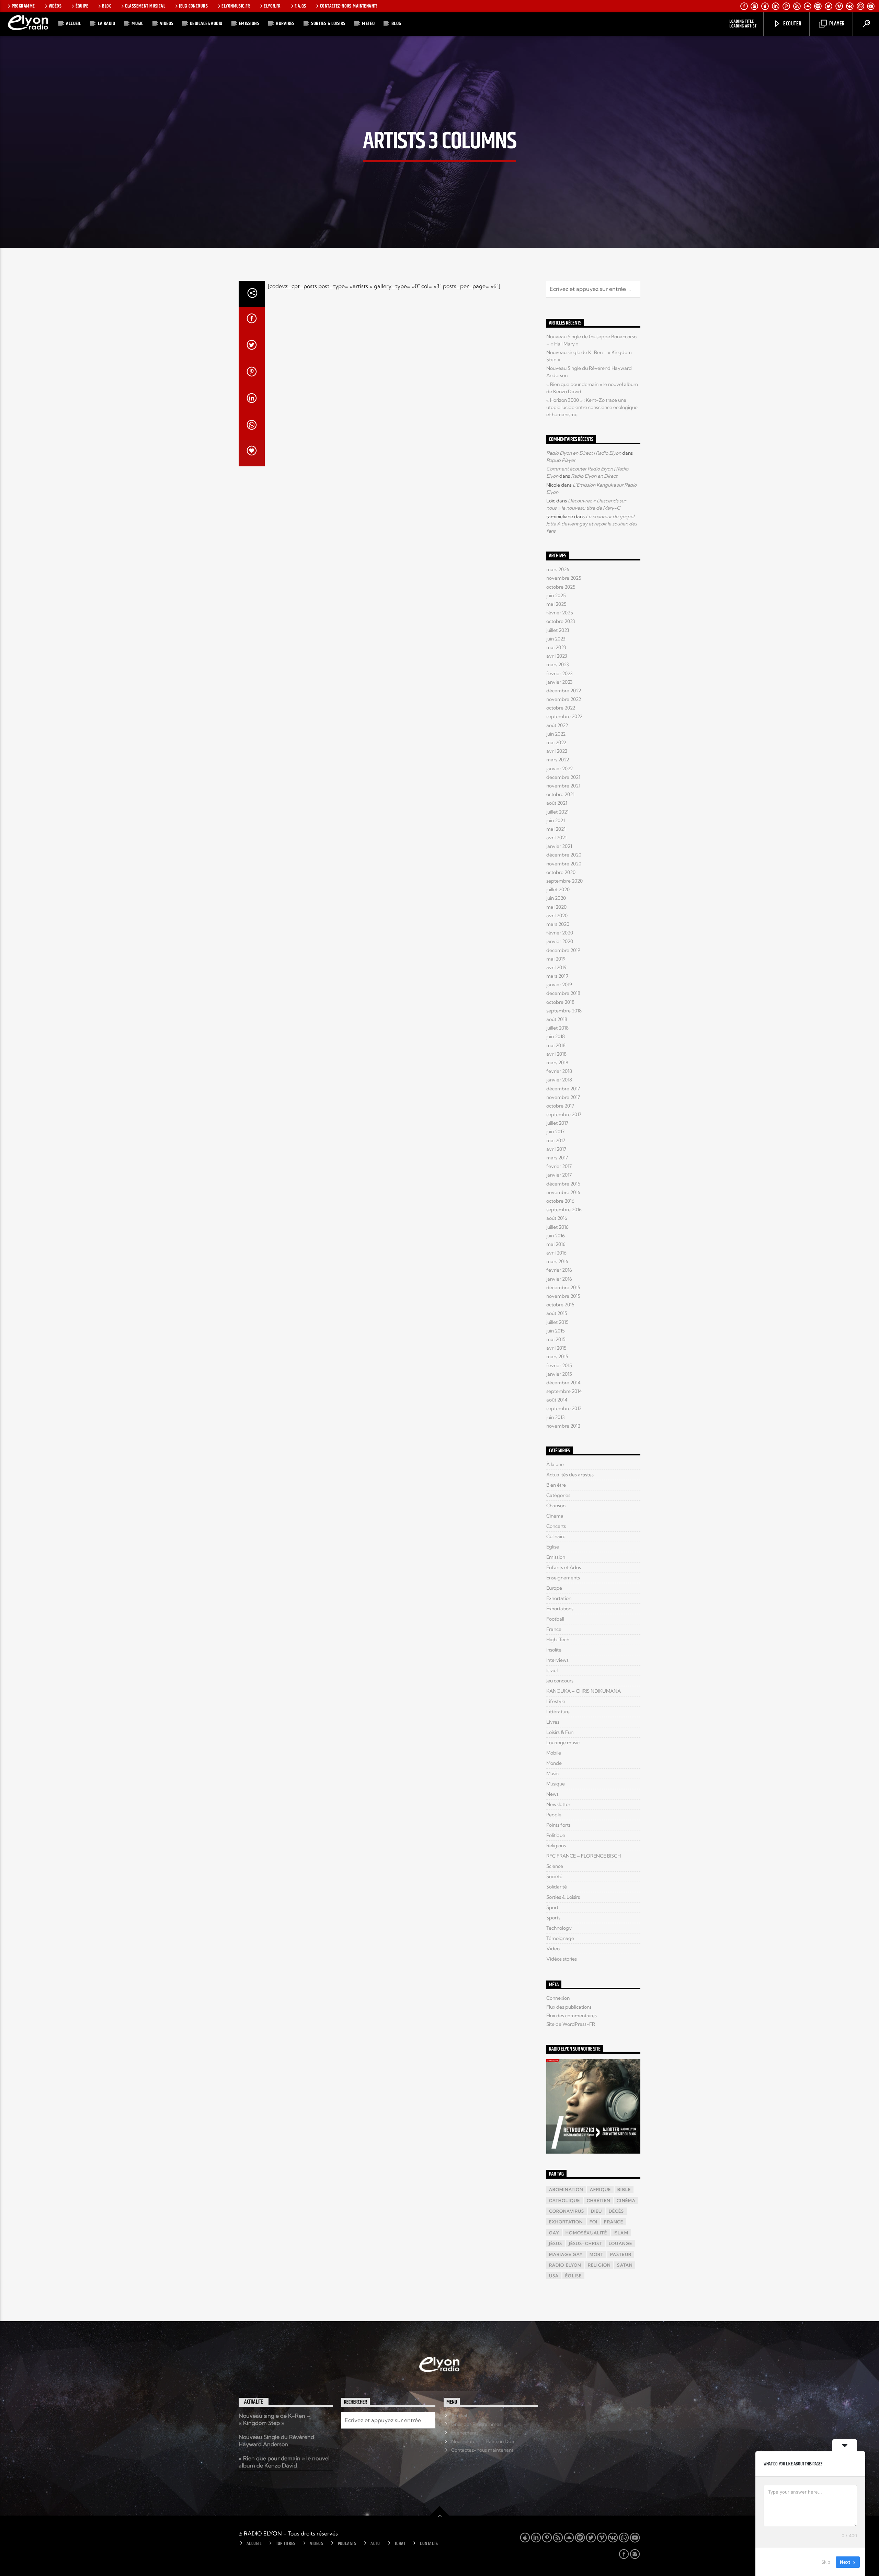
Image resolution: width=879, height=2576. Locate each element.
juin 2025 (556, 595)
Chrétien (599, 2200)
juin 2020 (556, 898)
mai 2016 (556, 1244)
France (554, 1629)
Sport (552, 1907)
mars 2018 (557, 1063)
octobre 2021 (560, 794)
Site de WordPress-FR (571, 2024)
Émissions (249, 24)
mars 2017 (557, 1158)
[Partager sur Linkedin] (252, 400)
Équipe (82, 6)
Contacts (429, 2544)
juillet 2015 (557, 1322)
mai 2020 (556, 907)
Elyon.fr (272, 6)
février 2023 (560, 673)
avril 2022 (557, 751)
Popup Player (561, 460)
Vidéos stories (562, 1959)
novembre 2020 (564, 864)
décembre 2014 (563, 1383)
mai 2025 (556, 604)
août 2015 (557, 1313)
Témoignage (560, 1938)
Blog (107, 6)
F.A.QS (300, 6)
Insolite (554, 1650)
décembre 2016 (563, 1184)
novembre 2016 (563, 1192)
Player (836, 24)
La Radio (107, 24)
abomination (566, 2189)
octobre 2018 (560, 1002)
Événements (465, 2433)
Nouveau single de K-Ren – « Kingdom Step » (274, 2419)
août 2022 (557, 725)
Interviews (557, 1660)
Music (137, 24)
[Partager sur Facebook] (252, 320)
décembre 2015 (563, 1287)
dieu (597, 2211)
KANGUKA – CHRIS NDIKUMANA (584, 1691)
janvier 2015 (559, 1374)
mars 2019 (557, 976)
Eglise (553, 1547)
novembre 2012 (563, 1426)
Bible (624, 2189)
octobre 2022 (561, 708)
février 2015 (559, 1365)
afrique (600, 2189)
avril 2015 (556, 1348)
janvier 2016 (559, 1279)
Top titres (286, 2544)
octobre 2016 (560, 1201)
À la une (555, 1464)
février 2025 (560, 613)
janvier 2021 (559, 846)
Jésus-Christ (586, 2243)
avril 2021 (556, 838)
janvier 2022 (560, 769)
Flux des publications (569, 2007)
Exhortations (560, 1609)
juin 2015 (556, 1331)
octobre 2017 (560, 1106)
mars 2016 (557, 1261)
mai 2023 (556, 647)
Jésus (556, 2243)
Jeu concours (560, 1681)
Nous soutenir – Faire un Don (483, 2441)
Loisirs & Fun (560, 1732)
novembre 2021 (563, 786)
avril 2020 (557, 916)
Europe (554, 1588)
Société (554, 1876)
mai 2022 (556, 742)
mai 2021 (556, 829)
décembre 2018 (563, 993)
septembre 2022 (564, 716)
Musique (556, 1784)
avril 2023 (557, 656)
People (554, 1815)
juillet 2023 (558, 630)
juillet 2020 (558, 889)
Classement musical (145, 6)
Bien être (556, 1485)
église (573, 2276)
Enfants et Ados (564, 1567)
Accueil (73, 24)
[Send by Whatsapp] (252, 427)
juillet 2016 (557, 1227)
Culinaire (556, 1536)
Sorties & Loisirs (328, 24)
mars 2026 (558, 569)
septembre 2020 (564, 881)
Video (553, 1949)
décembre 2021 (563, 777)
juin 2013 (556, 1417)
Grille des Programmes (476, 2424)
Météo (368, 24)
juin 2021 (556, 820)
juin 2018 (556, 1036)
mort (597, 2254)
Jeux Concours (193, 6)
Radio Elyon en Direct (594, 476)
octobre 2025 (561, 587)
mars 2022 (558, 760)
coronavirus (567, 2211)
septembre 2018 (564, 1011)
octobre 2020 (561, 872)
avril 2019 (556, 967)
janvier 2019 (559, 985)
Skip (826, 2562)
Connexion (558, 1998)
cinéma (626, 2200)
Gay (554, 2233)
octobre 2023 (561, 621)
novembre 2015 (563, 1296)
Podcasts (347, 2544)
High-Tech (558, 1639)
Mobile (554, 1753)
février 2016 (559, 1270)
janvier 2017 (559, 1175)
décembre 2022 (564, 691)
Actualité (254, 2402)
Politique (556, 1835)
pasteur (621, 2254)
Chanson (556, 1506)
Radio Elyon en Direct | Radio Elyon (584, 453)
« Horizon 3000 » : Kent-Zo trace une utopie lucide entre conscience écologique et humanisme (592, 407)
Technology (559, 1928)
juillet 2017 (557, 1123)
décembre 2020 (564, 855)
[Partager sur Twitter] (252, 347)
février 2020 (560, 933)
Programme (23, 6)
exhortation (566, 2222)
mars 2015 (557, 1357)
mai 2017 (556, 1141)
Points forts (558, 1825)
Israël (552, 1670)
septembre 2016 (564, 1210)
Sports (553, 1918)
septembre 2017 (564, 1114)
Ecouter (792, 24)
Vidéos (55, 6)
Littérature (558, 1712)
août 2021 (557, 803)
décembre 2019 (563, 950)
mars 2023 (558, 665)
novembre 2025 (564, 578)
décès (617, 2211)
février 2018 (559, 1071)
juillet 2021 (557, 812)
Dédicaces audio (206, 24)
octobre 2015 (560, 1305)
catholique (565, 2200)
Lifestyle (556, 1701)
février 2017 (559, 1166)
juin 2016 (556, 1236)
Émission (556, 1557)
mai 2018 (556, 1045)
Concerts (556, 1526)
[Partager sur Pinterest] (252, 373)
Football (555, 1619)
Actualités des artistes (570, 1475)
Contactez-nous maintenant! (349, 6)
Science (555, 1866)
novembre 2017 (563, 1097)
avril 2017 (556, 1149)
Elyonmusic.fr (236, 6)
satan (625, 2265)
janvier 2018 (559, 1080)
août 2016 (557, 1218)
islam (621, 2233)
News (552, 1794)
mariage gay (566, 2254)
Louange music (563, 1743)
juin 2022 (556, 734)
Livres (553, 1722)
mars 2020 (558, 924)
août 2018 (557, 1019)
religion (599, 2265)
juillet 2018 (557, 1028)
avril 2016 (556, 1253)
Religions (556, 1846)
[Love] (252, 453)
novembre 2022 (564, 699)
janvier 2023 (560, 682)
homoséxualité (586, 2233)
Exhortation (559, 1598)
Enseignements (563, 1578)
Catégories (558, 1495)
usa (554, 2276)
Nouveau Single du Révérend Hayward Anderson (276, 2441)
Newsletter (558, 1804)
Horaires (285, 24)
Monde (554, 1763)
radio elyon (565, 2265)
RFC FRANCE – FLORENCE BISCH (584, 1856)
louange (620, 2243)
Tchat (400, 2544)
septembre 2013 (564, 1408)
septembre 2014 (564, 1391)
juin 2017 (555, 1132)
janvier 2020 (560, 941)
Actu (375, 2544)
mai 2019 (556, 959)
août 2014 (557, 1400)
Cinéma (555, 1516)
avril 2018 (556, 1054)
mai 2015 (556, 1339)
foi (594, 2222)
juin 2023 (556, 639)
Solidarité (557, 1887)
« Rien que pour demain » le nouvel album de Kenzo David (284, 2462)
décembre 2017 (563, 1089)
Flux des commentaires (572, 2016)
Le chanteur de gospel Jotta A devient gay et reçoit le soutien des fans (592, 524)
